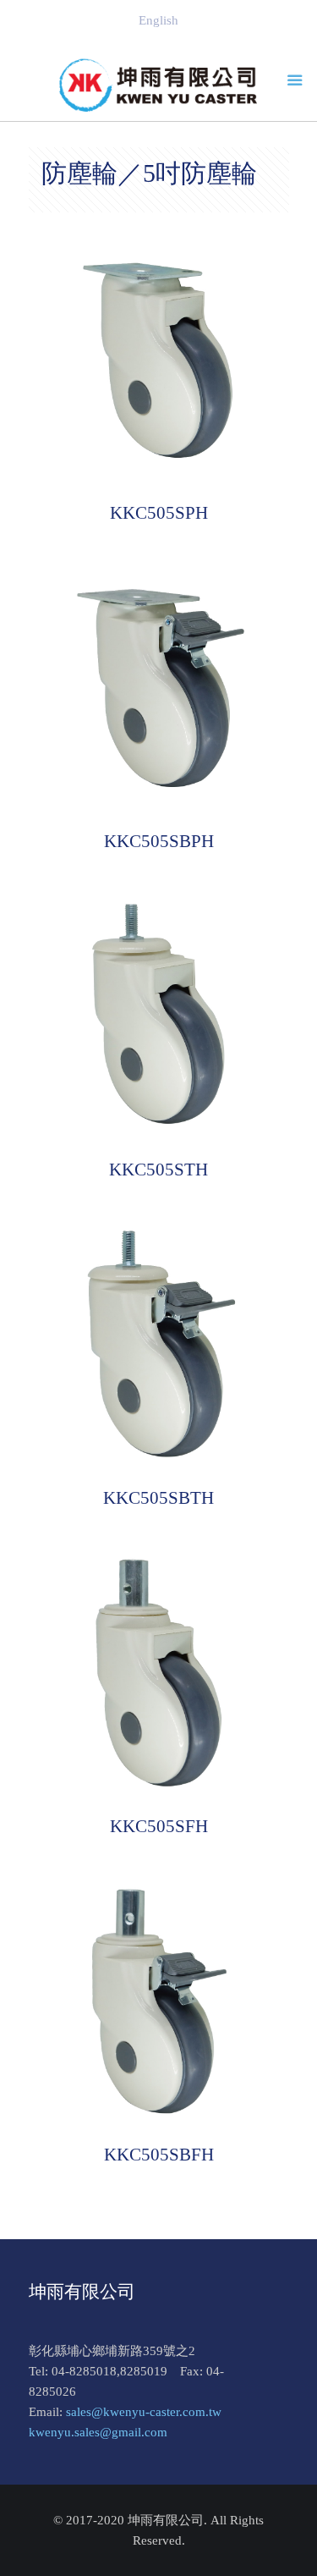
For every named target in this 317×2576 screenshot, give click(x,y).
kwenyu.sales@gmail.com (98, 2432)
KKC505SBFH (159, 2155)
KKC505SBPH (159, 841)
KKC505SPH (159, 513)
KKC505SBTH (158, 1498)
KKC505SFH (159, 1826)
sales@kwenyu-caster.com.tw (144, 2412)
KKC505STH (158, 1170)
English (158, 20)
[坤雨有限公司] (159, 85)
